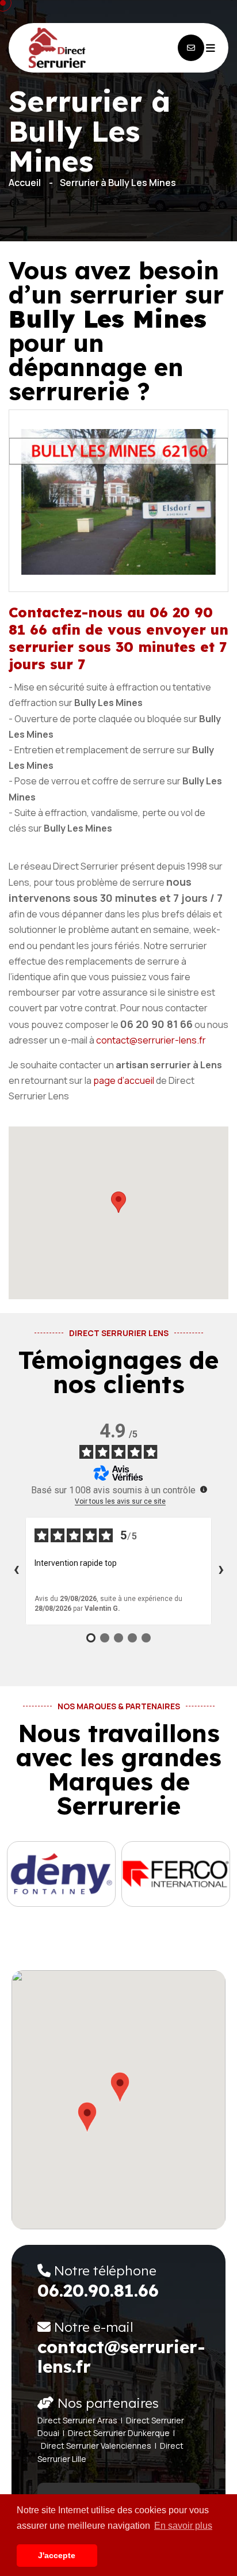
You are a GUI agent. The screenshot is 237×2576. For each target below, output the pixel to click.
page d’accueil (124, 1080)
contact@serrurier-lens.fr (151, 1040)
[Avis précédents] (16, 1571)
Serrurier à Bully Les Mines (118, 183)
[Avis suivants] (221, 1571)
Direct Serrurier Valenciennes (96, 2446)
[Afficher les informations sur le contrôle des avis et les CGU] (204, 1489)
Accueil (25, 183)
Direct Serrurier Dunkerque (119, 2433)
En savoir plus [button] (183, 2526)
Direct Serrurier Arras (77, 2420)
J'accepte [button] (57, 2555)
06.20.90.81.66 (98, 2290)
